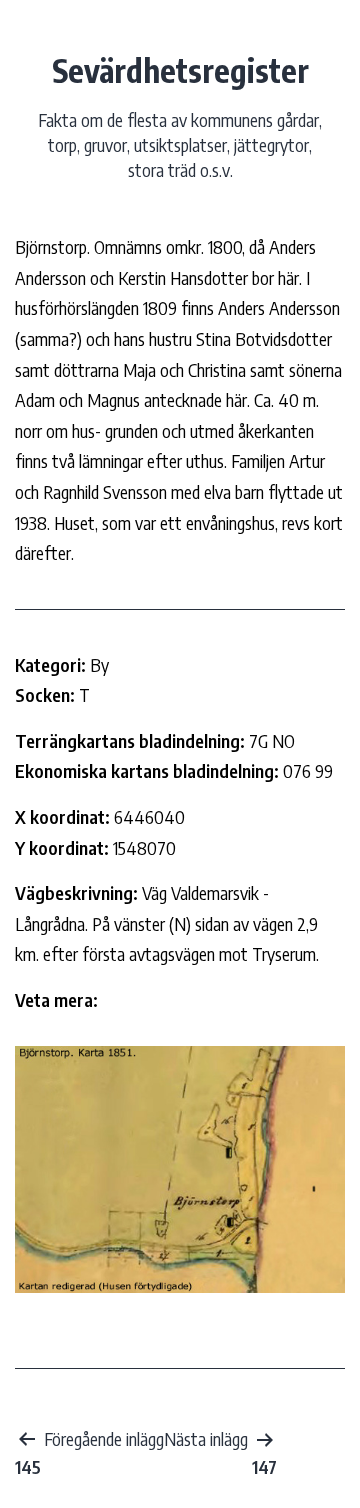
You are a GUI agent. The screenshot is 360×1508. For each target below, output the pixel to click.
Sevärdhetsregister (180, 70)
